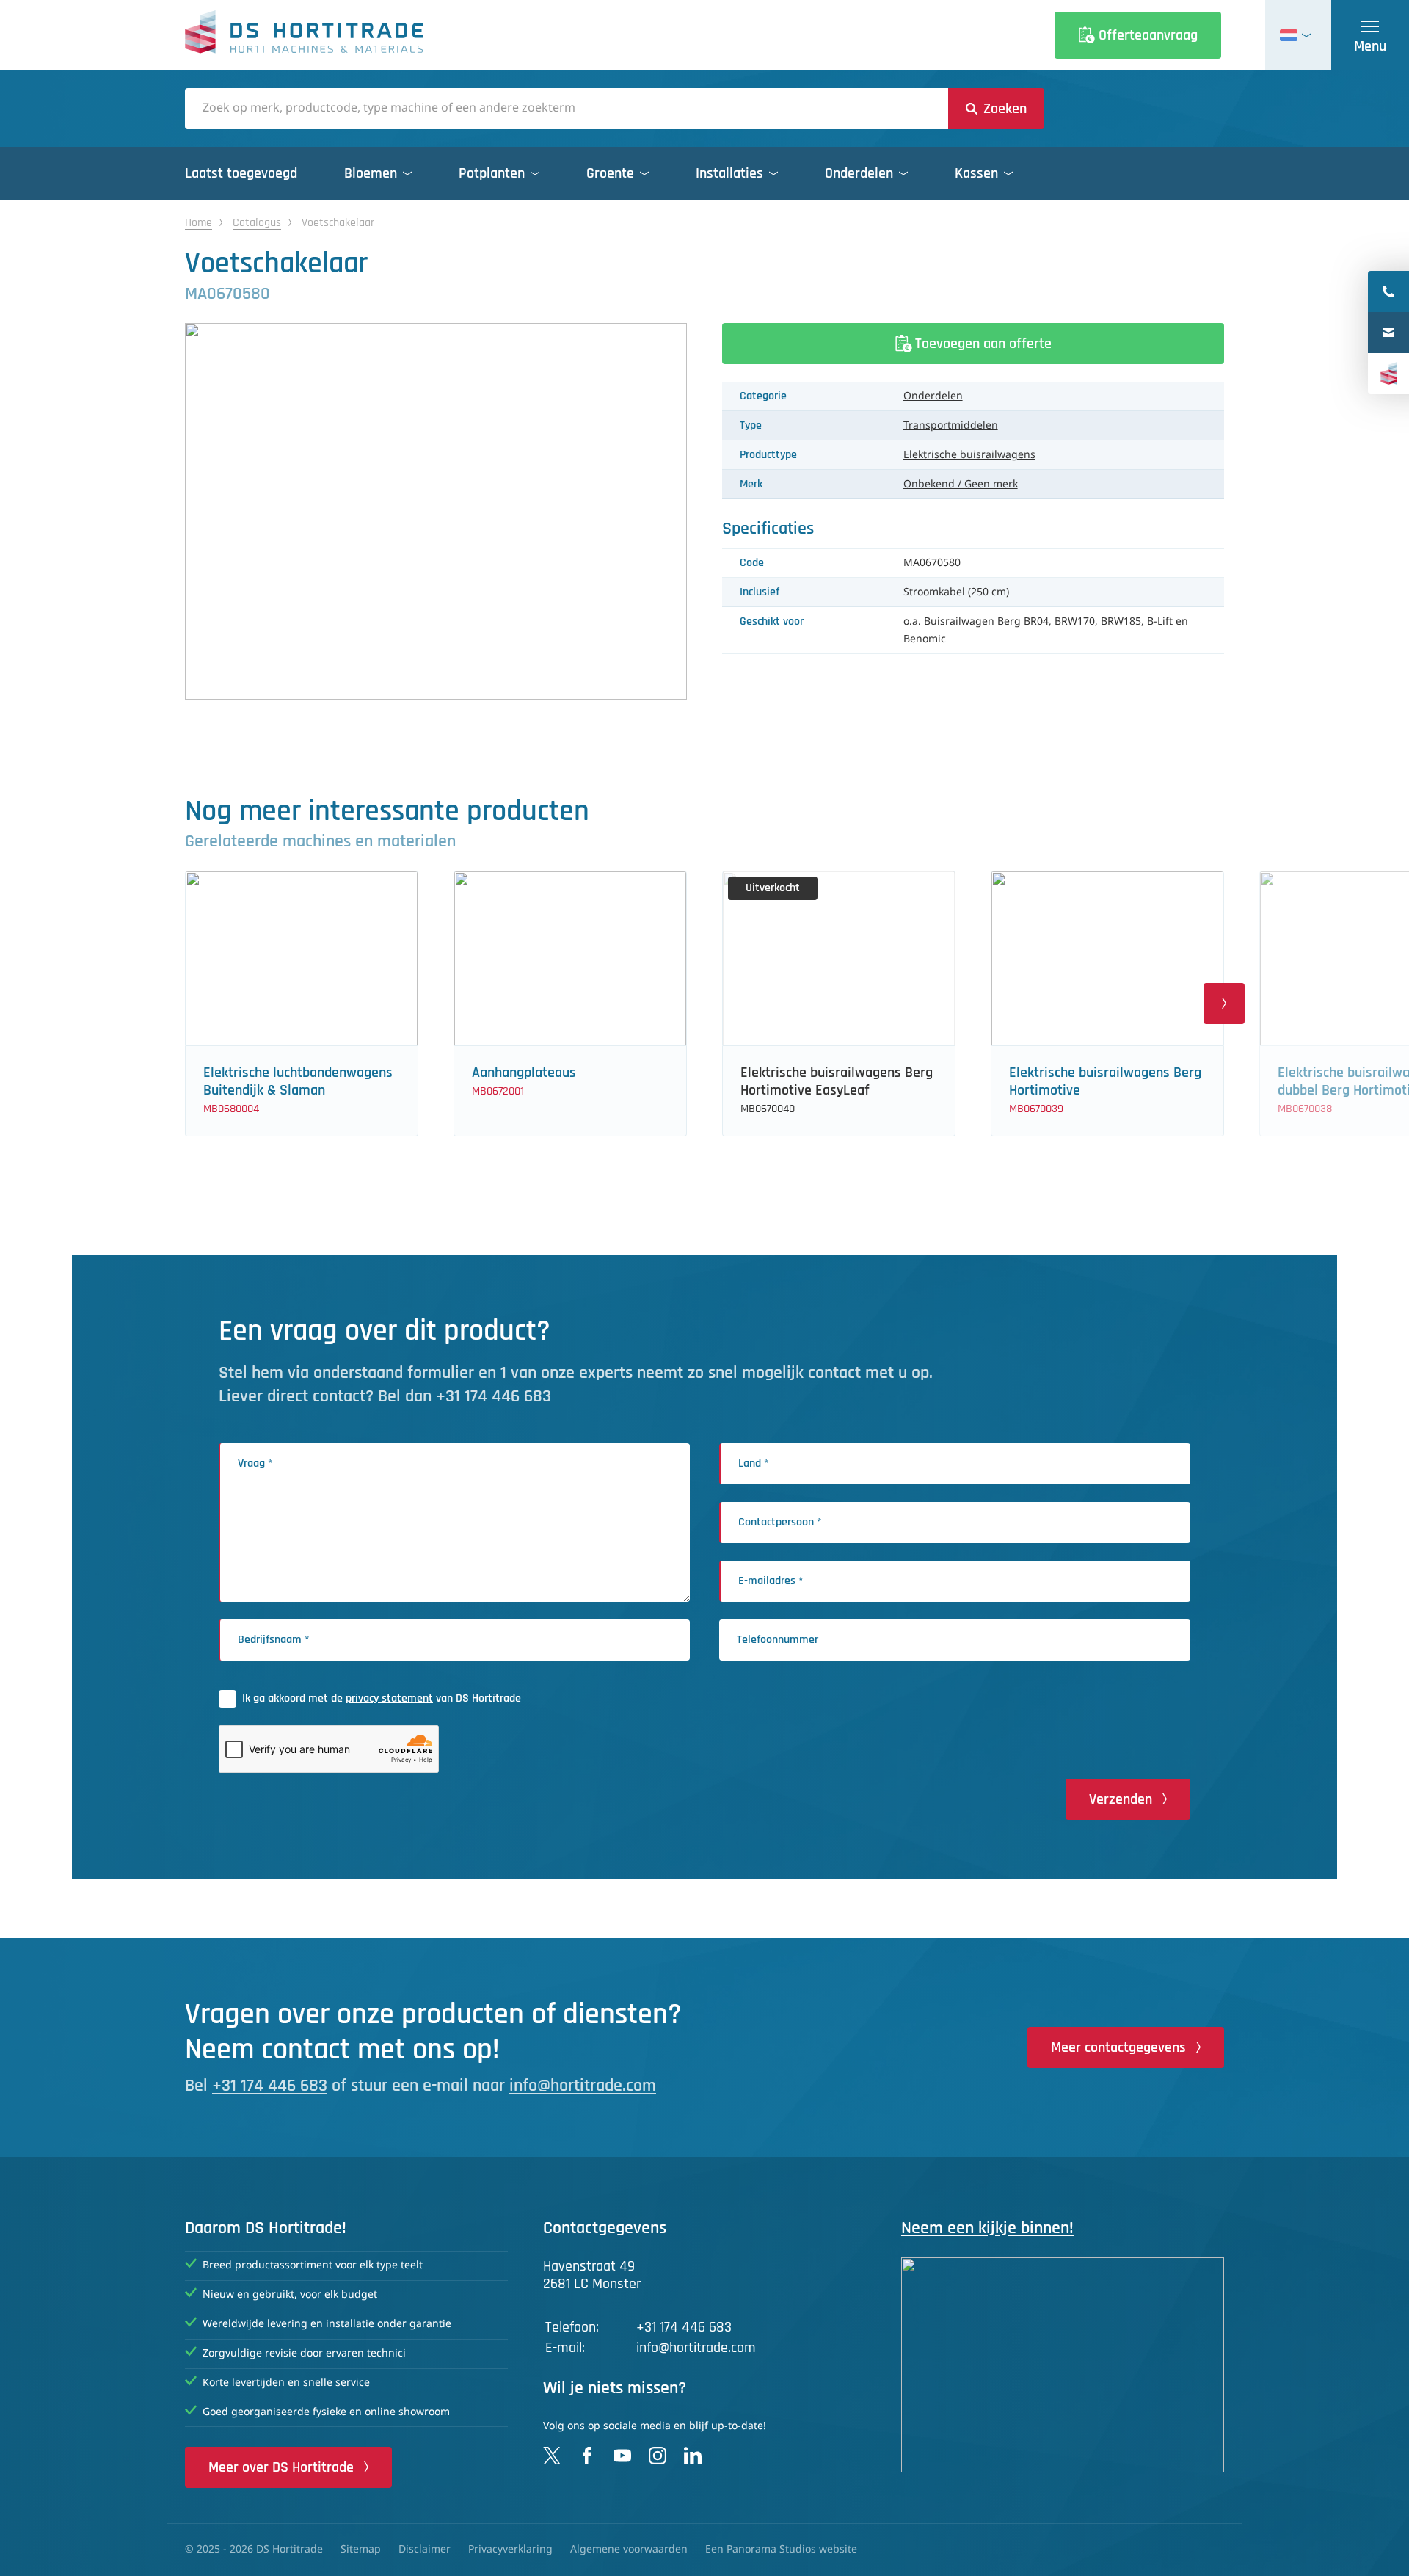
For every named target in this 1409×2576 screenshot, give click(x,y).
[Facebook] (587, 2456)
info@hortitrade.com (583, 2086)
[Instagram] (658, 2456)
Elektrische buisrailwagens (969, 455)
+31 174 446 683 (270, 2086)
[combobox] (567, 109)
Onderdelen (933, 396)
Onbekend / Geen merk (961, 485)
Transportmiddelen (951, 426)
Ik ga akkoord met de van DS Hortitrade (382, 1698)
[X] (552, 2456)
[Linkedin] (693, 2456)
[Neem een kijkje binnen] (1063, 2365)
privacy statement (389, 1698)
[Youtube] (622, 2456)
